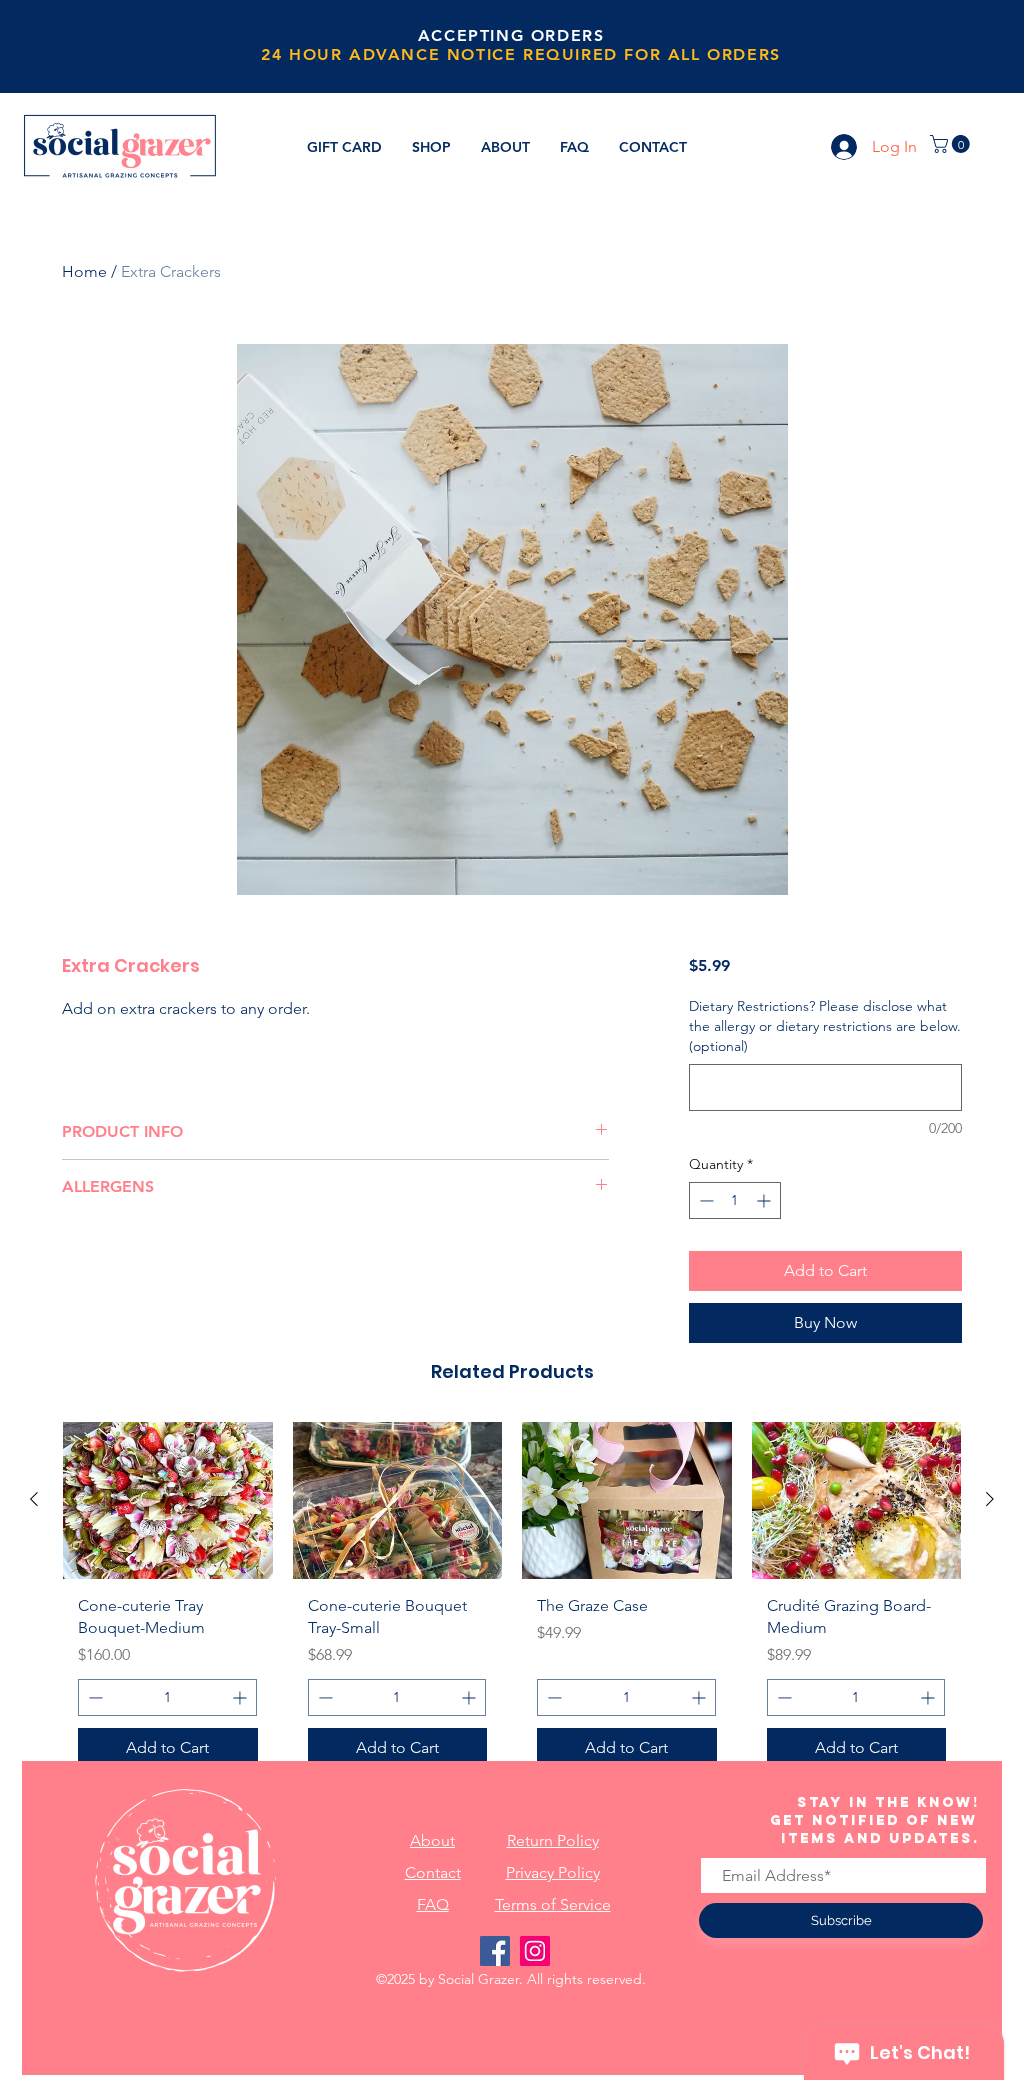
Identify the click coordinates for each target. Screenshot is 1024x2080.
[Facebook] (495, 1951)
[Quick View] (168, 1500)
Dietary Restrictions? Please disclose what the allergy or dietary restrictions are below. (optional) (825, 1025)
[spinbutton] (735, 1200)
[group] (512, 1603)
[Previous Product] (34, 1499)
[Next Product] (990, 1499)
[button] (952, 144)
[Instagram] (535, 1951)
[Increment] (765, 1200)
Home (84, 271)
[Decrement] (704, 1200)
